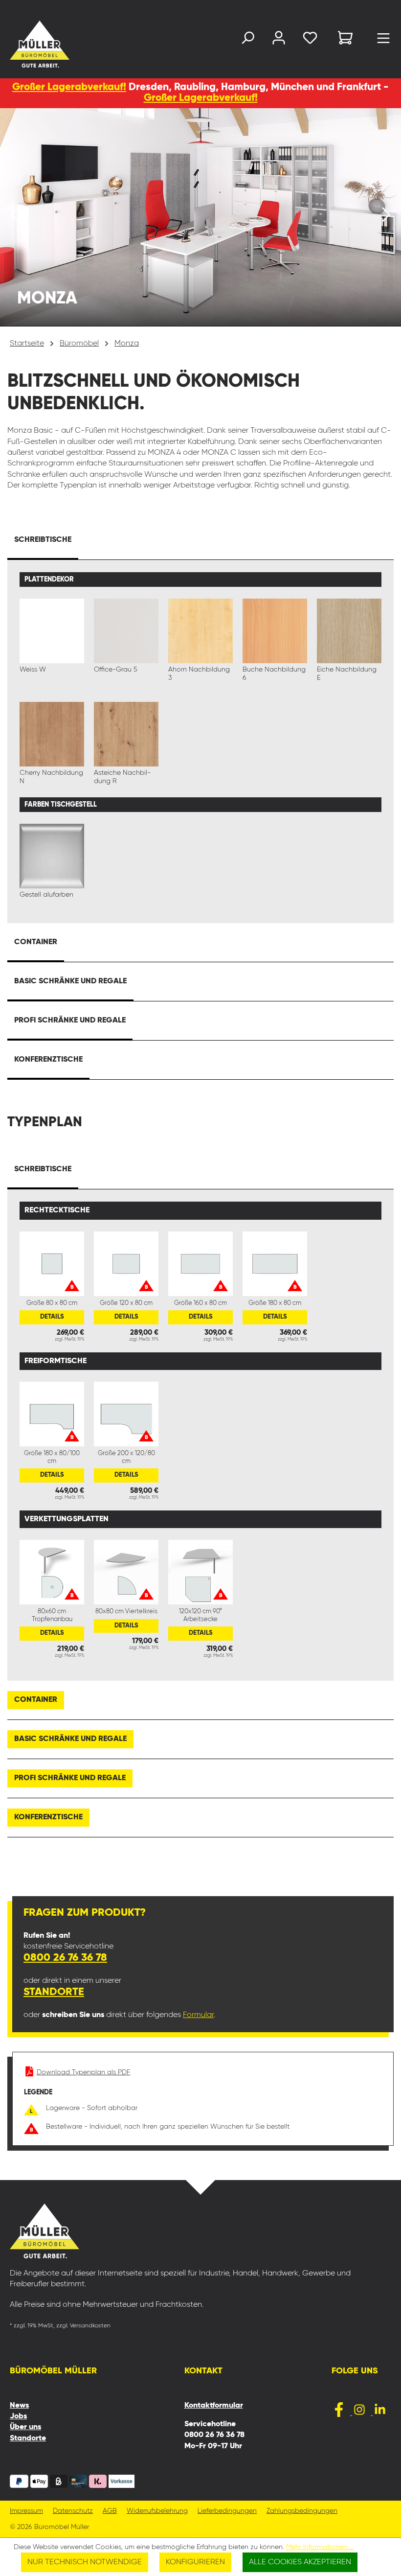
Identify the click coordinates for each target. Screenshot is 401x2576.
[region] (200, 217)
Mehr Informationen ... (320, 2547)
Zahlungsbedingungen (302, 2511)
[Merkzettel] (310, 40)
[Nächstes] (386, 217)
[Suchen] (247, 40)
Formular (198, 2015)
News (19, 2406)
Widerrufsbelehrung (157, 2511)
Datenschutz (73, 2511)
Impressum (26, 2511)
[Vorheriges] (15, 217)
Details (52, 1317)
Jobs (18, 2416)
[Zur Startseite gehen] (22, 44)
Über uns (25, 2427)
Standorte (54, 1992)
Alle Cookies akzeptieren (300, 2562)
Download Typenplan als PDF (83, 2072)
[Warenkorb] (345, 39)
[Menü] (383, 41)
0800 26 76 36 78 (65, 1958)
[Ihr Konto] (279, 40)
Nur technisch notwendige (85, 2562)
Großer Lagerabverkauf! (69, 87)
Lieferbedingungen (227, 2511)
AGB (110, 2511)
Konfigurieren (195, 2562)
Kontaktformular (214, 2406)
